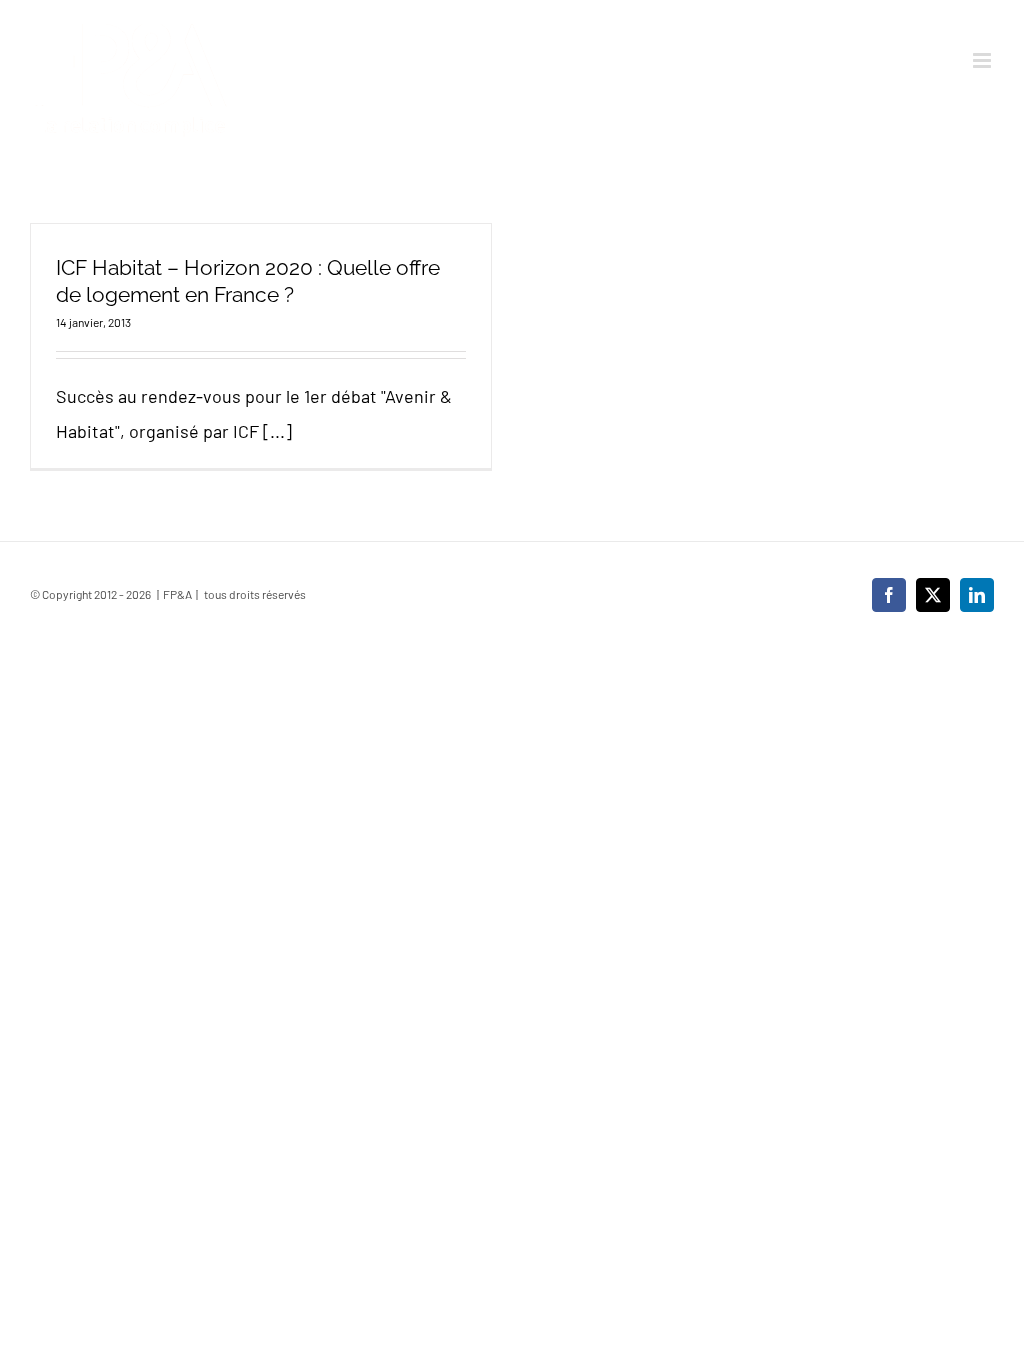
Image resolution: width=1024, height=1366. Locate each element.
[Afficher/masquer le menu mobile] (983, 60)
